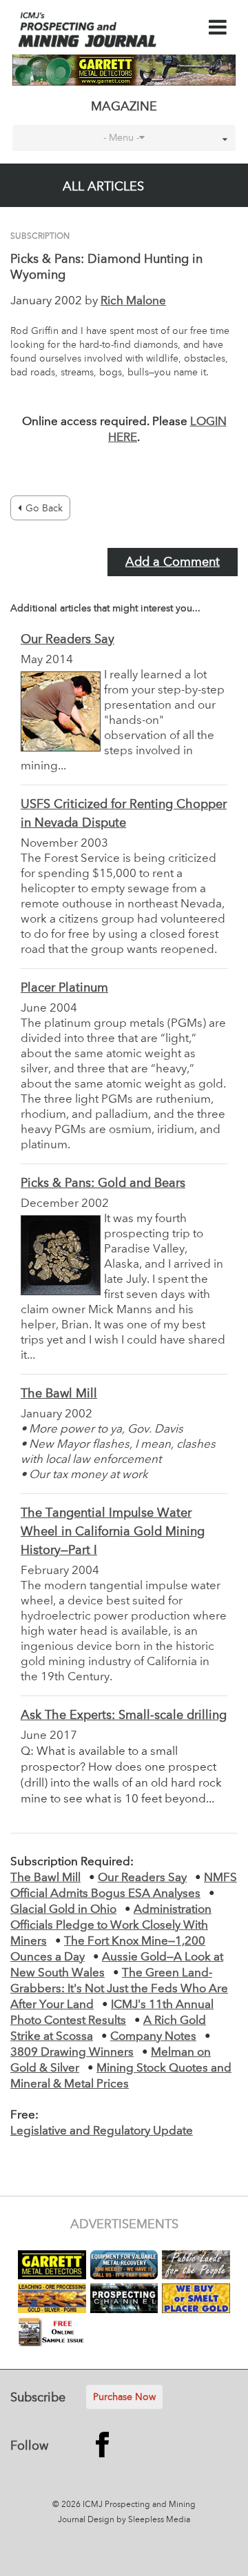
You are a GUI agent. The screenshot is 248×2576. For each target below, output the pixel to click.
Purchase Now (124, 2397)
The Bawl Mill (59, 1394)
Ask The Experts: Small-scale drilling (124, 1715)
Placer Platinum (64, 988)
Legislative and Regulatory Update (102, 2131)
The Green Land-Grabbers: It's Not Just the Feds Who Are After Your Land (119, 1989)
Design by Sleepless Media (139, 2520)
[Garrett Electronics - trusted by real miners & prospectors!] (124, 70)
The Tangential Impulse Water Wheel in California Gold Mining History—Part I (113, 1532)
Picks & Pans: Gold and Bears (103, 1183)
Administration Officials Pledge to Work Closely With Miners (111, 1926)
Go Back (44, 509)
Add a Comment (173, 562)
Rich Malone (133, 301)
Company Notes (153, 2037)
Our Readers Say (68, 640)
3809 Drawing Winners (72, 2053)
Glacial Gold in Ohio (63, 1910)
